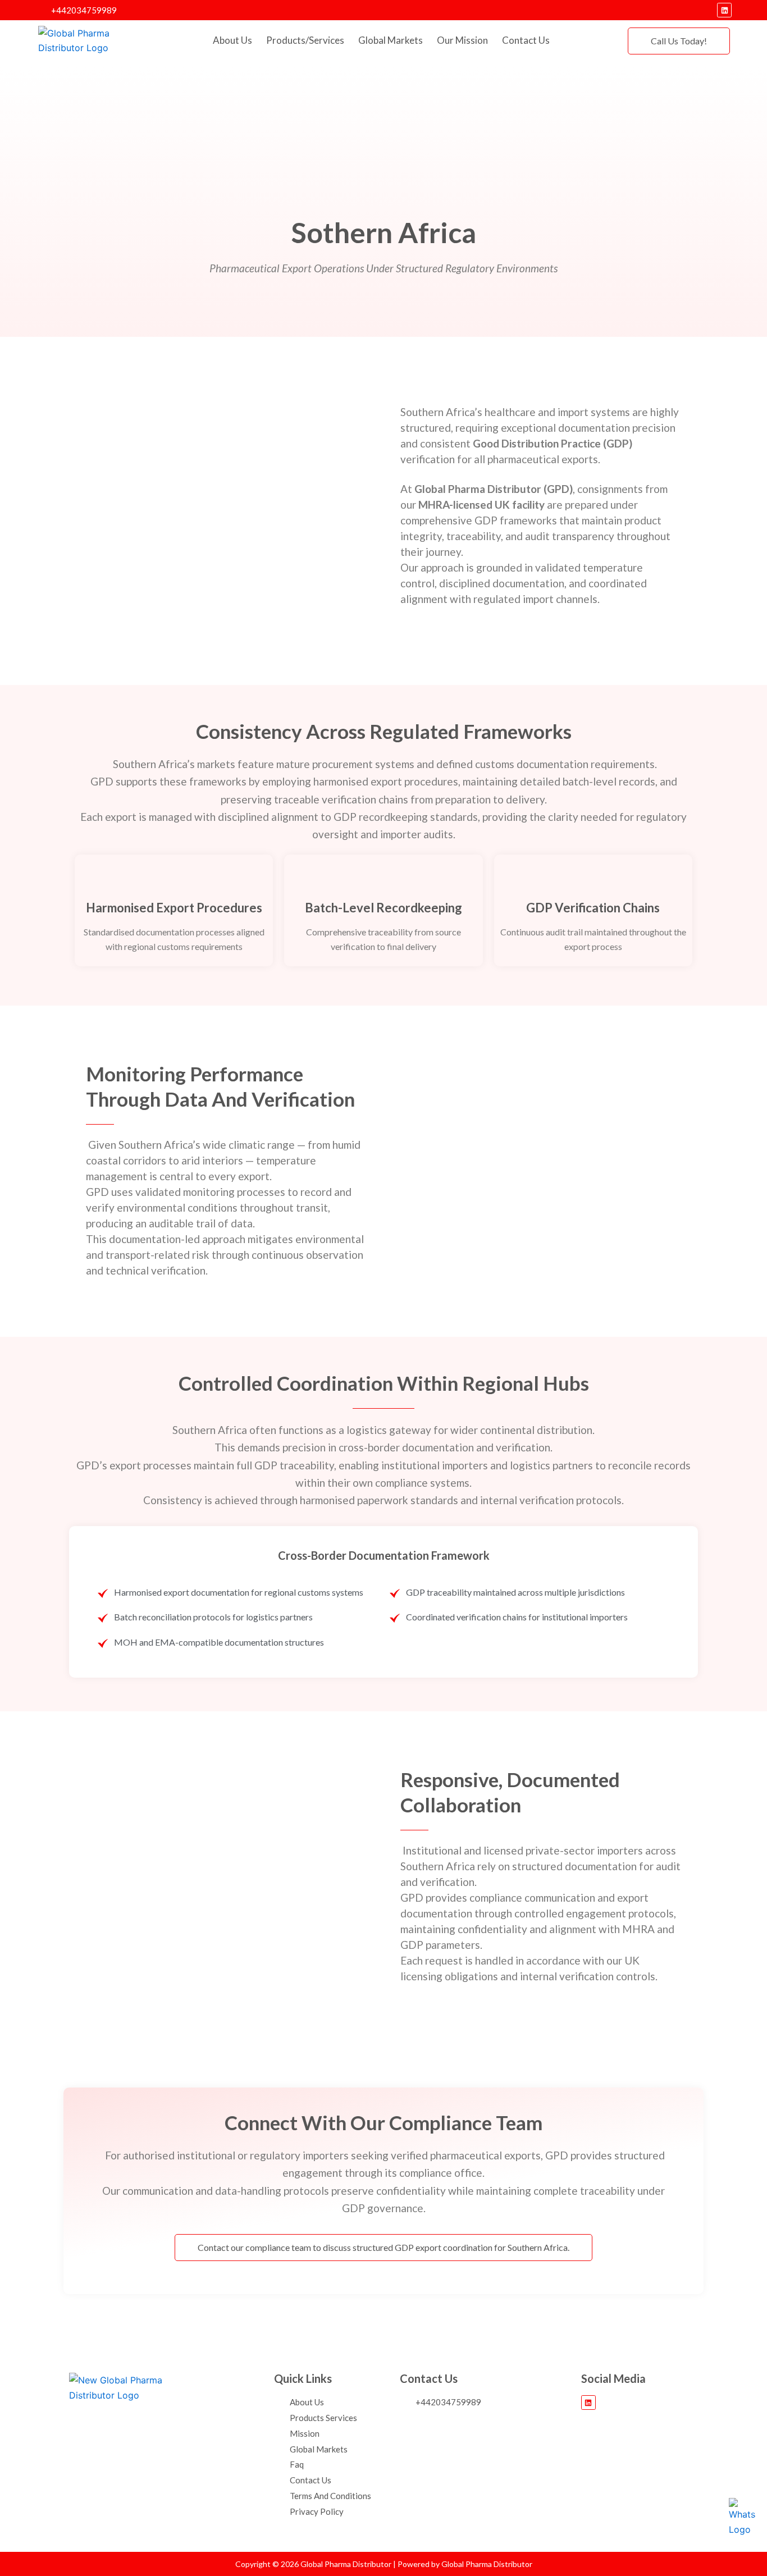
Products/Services (305, 40)
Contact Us (526, 40)
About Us (232, 40)
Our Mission (462, 40)
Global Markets (391, 40)
